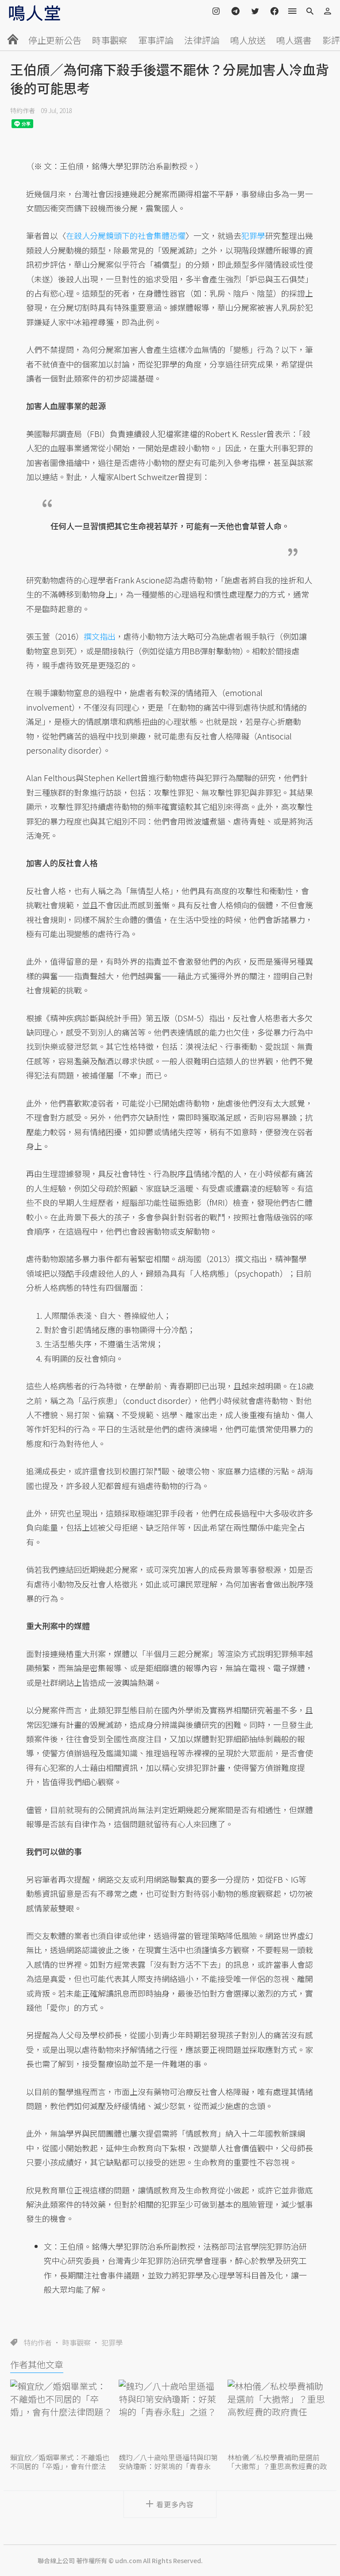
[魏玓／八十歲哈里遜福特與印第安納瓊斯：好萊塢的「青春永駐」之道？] (170, 2415)
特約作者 (23, 110)
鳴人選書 (294, 40)
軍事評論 (156, 40)
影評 (331, 40)
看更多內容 (175, 2504)
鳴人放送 (248, 40)
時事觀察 (110, 40)
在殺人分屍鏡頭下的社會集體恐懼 (126, 235)
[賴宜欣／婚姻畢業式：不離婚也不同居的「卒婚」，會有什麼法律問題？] (61, 2415)
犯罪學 (112, 2342)
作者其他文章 (37, 2364)
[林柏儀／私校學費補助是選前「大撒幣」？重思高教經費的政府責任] (279, 2415)
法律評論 (202, 40)
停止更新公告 (55, 40)
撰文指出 (100, 636)
